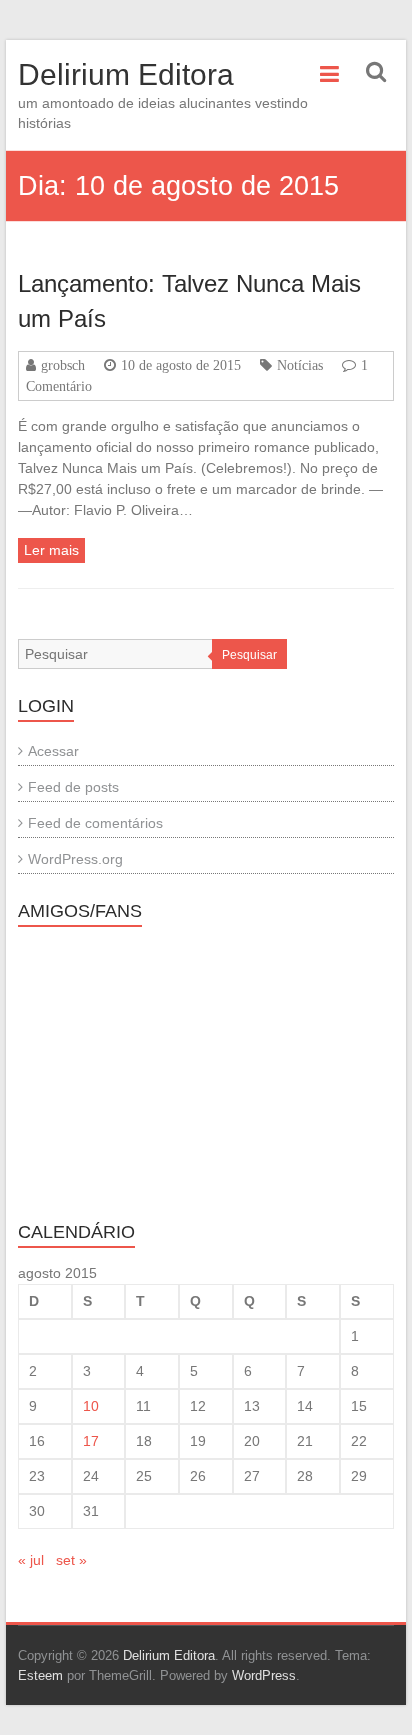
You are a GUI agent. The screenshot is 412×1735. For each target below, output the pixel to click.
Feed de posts (73, 787)
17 (91, 1441)
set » (71, 1560)
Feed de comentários (95, 823)
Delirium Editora (126, 74)
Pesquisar (249, 655)
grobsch (63, 365)
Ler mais (51, 550)
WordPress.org (75, 859)
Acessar (53, 751)
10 (91, 1406)
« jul (31, 1560)
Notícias (300, 365)
